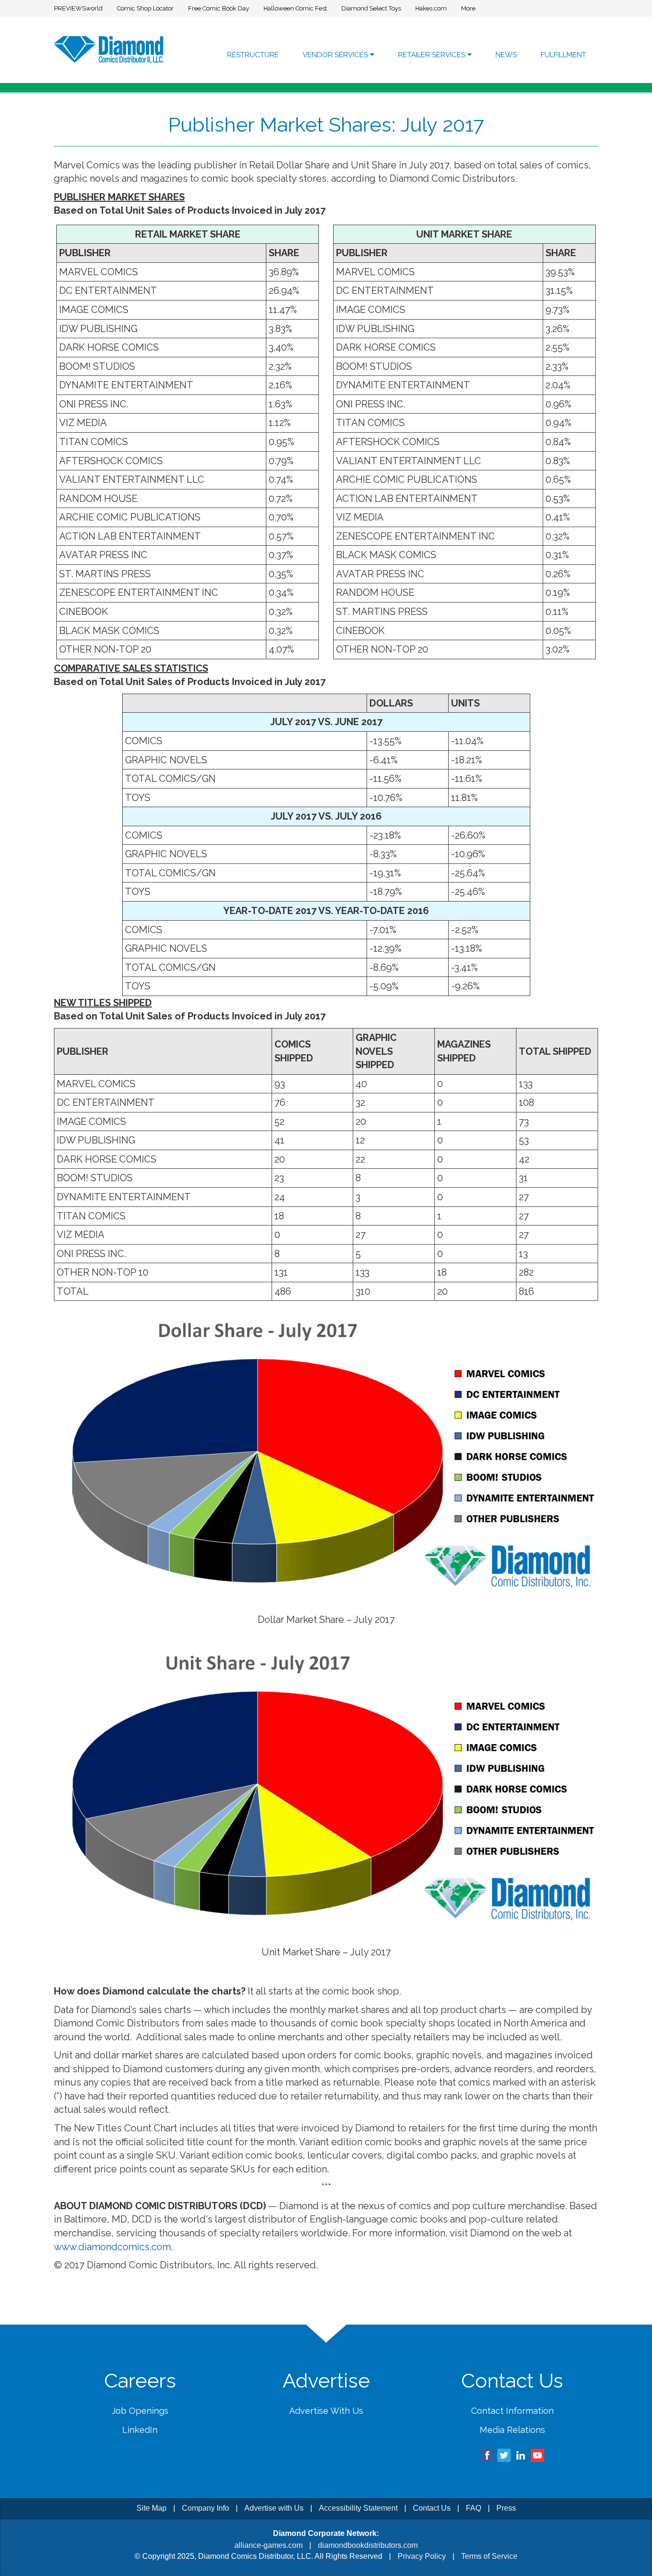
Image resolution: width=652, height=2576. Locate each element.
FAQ (473, 2508)
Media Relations (512, 2430)
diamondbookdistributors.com (368, 2545)
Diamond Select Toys (371, 8)
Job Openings (140, 2411)
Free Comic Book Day (219, 8)
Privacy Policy (422, 2556)
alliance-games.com (268, 2545)
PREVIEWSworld (78, 8)
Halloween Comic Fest (295, 8)
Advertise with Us (274, 2508)
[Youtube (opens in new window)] (537, 2455)
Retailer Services (433, 55)
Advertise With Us (326, 2411)
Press (506, 2508)
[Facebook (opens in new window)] (487, 2455)
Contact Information (512, 2411)
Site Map (152, 2508)
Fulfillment (563, 55)
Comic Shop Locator (145, 8)
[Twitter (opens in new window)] (504, 2455)
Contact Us (432, 2508)
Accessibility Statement (358, 2508)
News (506, 55)
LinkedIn (140, 2430)
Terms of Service (489, 2556)
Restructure (253, 55)
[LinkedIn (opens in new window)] (521, 2455)
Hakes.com (431, 8)
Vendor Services (336, 55)
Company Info (205, 2508)
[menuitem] (253, 55)
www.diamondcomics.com (112, 2247)
